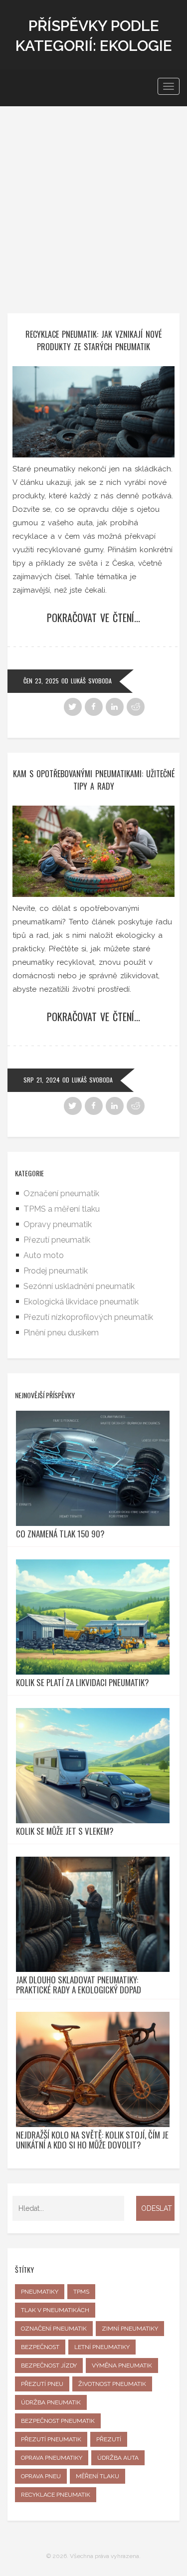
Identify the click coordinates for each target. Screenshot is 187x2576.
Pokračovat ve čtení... (93, 618)
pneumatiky (40, 2292)
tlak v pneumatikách (55, 2310)
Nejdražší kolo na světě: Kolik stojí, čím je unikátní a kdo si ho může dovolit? (92, 2140)
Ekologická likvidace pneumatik (81, 1302)
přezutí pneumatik (51, 2439)
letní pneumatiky (102, 2347)
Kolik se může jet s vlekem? (65, 1831)
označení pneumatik (54, 2329)
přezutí (109, 2439)
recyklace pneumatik (56, 2495)
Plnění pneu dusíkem (61, 1333)
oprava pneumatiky (52, 2458)
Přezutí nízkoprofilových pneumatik (88, 1317)
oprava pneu (41, 2476)
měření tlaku (97, 2476)
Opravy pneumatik (58, 1224)
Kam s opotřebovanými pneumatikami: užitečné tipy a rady (94, 780)
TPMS (81, 2292)
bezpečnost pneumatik (58, 2421)
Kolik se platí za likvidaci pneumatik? (83, 1683)
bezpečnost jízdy (49, 2365)
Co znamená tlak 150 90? (60, 1534)
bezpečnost (40, 2347)
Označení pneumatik (61, 1193)
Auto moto (44, 1255)
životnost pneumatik (112, 2384)
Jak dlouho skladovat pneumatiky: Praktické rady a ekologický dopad (79, 1985)
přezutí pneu (42, 2384)
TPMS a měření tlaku (62, 1209)
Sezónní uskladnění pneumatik (79, 1286)
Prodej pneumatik (56, 1271)
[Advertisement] (93, 205)
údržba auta (118, 2458)
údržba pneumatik (51, 2402)
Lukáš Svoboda (91, 681)
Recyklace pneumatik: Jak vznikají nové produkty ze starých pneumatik (93, 340)
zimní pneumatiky (130, 2329)
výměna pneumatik (122, 2365)
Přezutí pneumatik (57, 1240)
